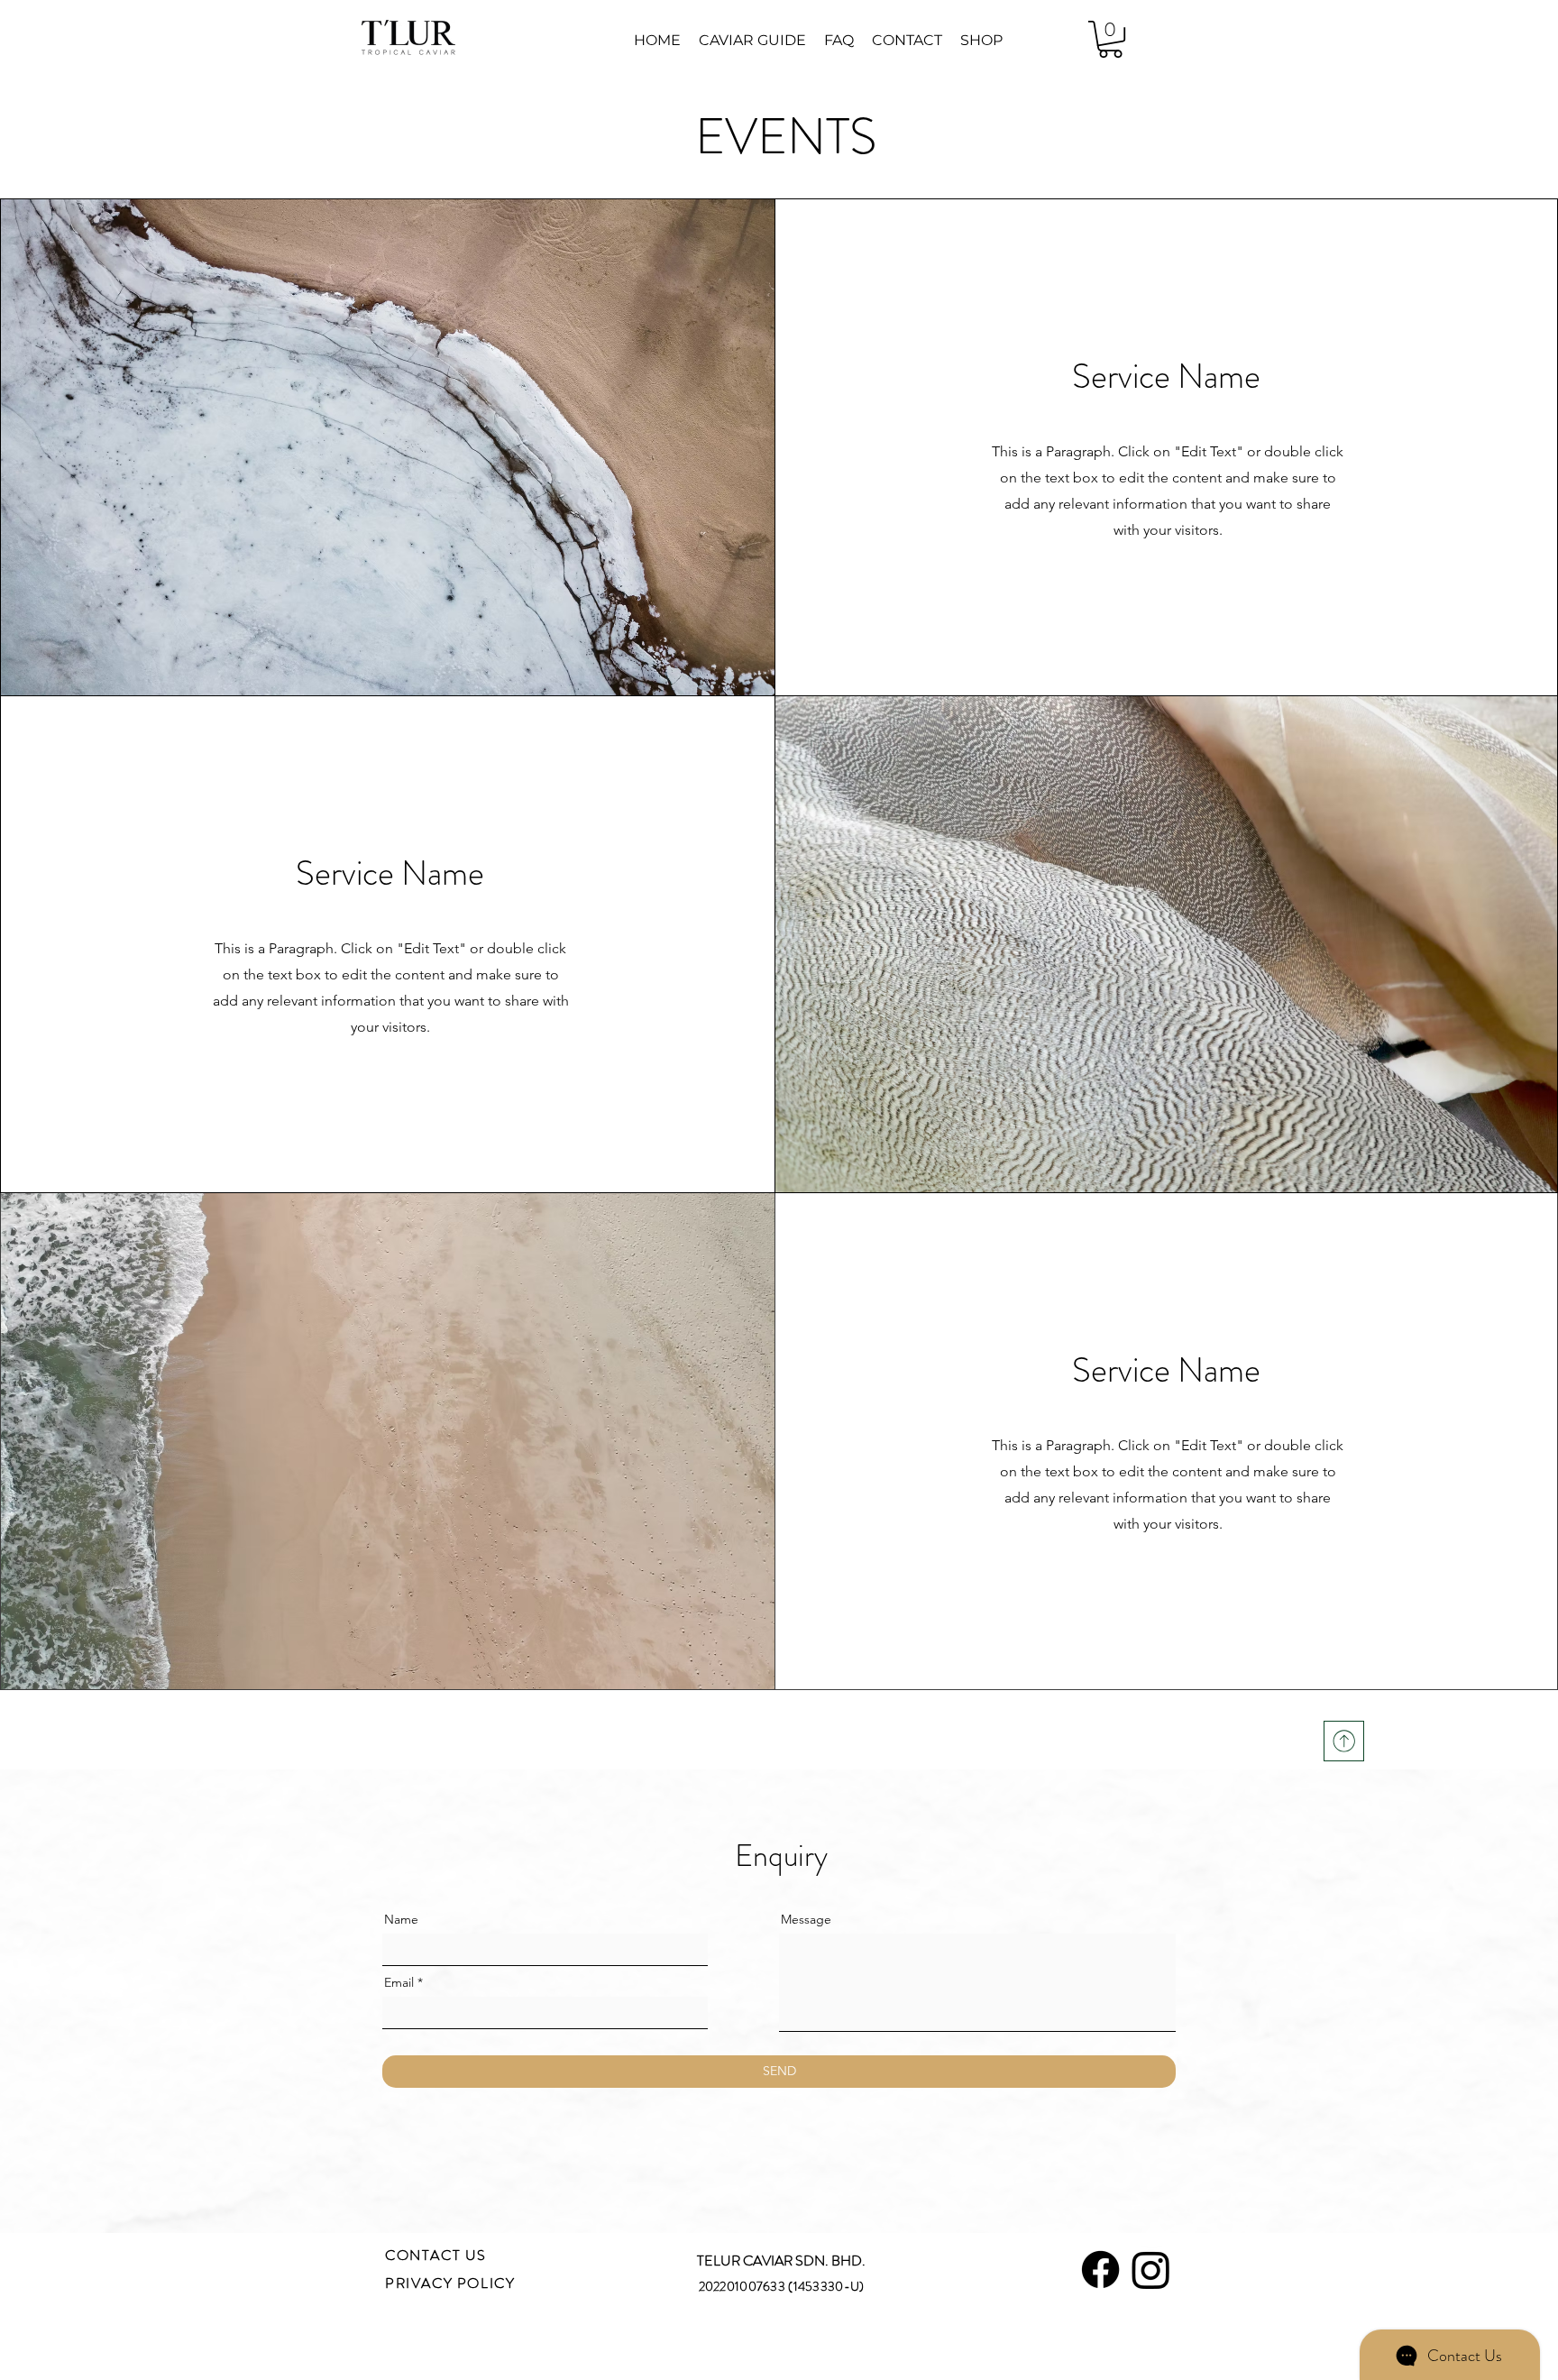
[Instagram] (1151, 2270)
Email (399, 1982)
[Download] (1344, 1741)
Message (806, 1919)
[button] (1110, 39)
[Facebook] (1100, 2270)
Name (401, 1919)
